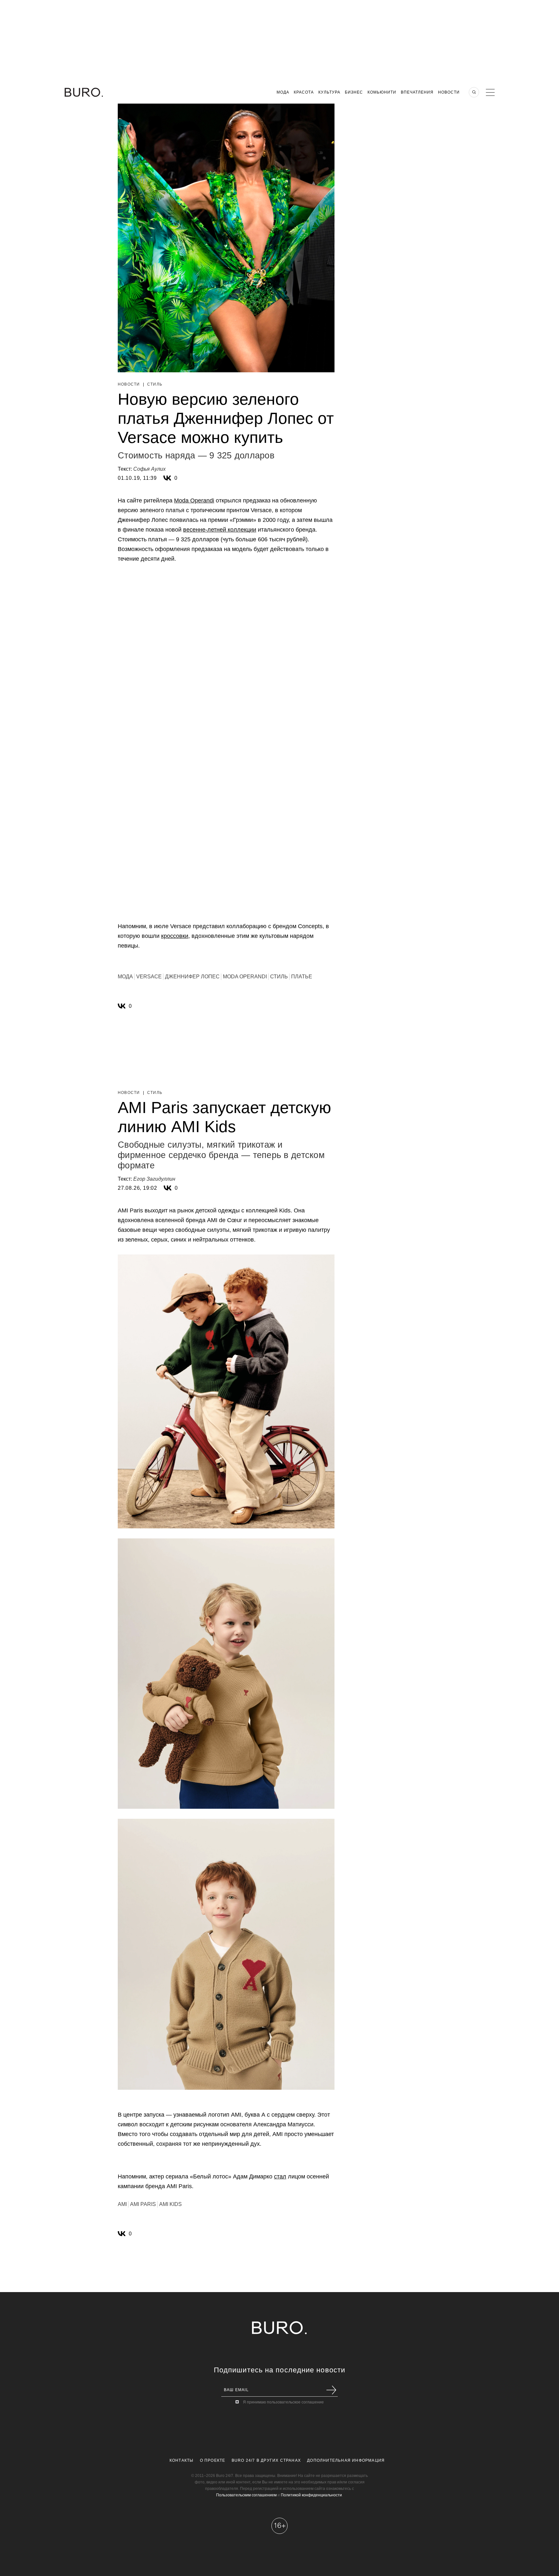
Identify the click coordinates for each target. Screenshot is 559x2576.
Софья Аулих (149, 469)
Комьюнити (382, 92)
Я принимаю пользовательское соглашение (283, 2402)
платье (302, 977)
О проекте (213, 2460)
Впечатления (417, 92)
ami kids (170, 2204)
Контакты (182, 2460)
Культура (329, 92)
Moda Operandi (194, 501)
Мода (283, 92)
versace (149, 977)
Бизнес (354, 92)
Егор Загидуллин (154, 1179)
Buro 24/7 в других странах (266, 2460)
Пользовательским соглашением (246, 2495)
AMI (122, 2204)
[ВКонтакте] (167, 478)
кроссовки (175, 936)
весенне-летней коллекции (220, 530)
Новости (449, 92)
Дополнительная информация (346, 2460)
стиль (279, 977)
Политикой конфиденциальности (311, 2495)
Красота (304, 92)
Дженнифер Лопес (192, 977)
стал (280, 2177)
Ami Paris (143, 2204)
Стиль (155, 384)
